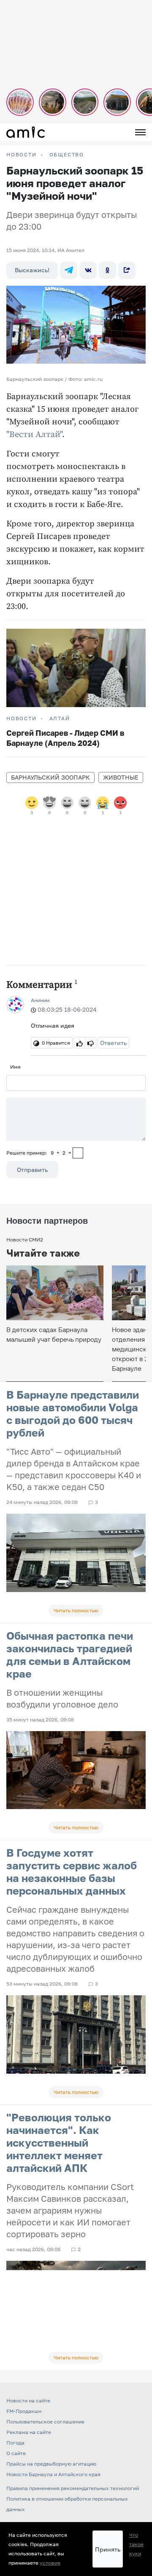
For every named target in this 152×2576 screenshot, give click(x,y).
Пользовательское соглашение (45, 2422)
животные (121, 777)
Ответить (113, 1043)
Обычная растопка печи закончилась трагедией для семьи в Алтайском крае (70, 1655)
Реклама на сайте (29, 2432)
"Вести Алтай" (34, 435)
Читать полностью (76, 1610)
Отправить (32, 1170)
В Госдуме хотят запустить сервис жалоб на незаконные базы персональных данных (72, 1872)
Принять (108, 2549)
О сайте (16, 2453)
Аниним (40, 1000)
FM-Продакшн (24, 2411)
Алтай (60, 718)
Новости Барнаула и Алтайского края (53, 2474)
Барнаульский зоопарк (50, 777)
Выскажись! (32, 270)
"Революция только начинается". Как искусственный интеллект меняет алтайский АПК (59, 2143)
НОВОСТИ (22, 155)
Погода (15, 2443)
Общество (67, 155)
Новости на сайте (28, 2400)
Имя (15, 1067)
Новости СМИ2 (25, 1240)
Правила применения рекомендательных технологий (73, 2488)
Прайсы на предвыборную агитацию (51, 2464)
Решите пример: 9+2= (39, 1153)
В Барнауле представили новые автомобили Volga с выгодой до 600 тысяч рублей (73, 1414)
